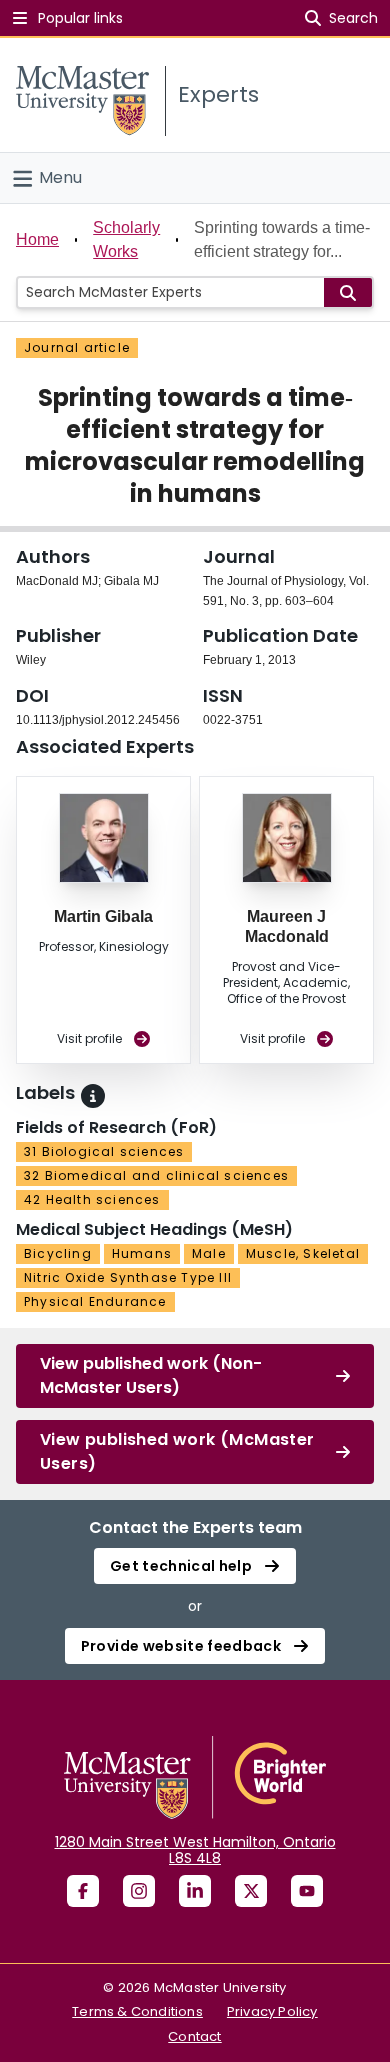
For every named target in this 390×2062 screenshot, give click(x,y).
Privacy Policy (272, 2011)
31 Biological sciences (104, 1151)
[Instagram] (139, 1891)
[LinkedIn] (195, 1891)
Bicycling (58, 1253)
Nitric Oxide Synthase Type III (128, 1277)
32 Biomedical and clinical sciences (156, 1175)
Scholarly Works (126, 239)
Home (37, 239)
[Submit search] (348, 292)
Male (209, 1253)
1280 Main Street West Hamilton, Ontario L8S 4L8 (195, 1850)
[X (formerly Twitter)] (251, 1891)
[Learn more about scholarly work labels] (93, 1096)
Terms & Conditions (137, 2011)
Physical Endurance (95, 1301)
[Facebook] (83, 1891)
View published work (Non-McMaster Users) (151, 1375)
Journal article (77, 347)
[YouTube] (307, 1891)
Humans (142, 1253)
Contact (194, 2036)
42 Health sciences (92, 1199)
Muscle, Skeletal (303, 1253)
